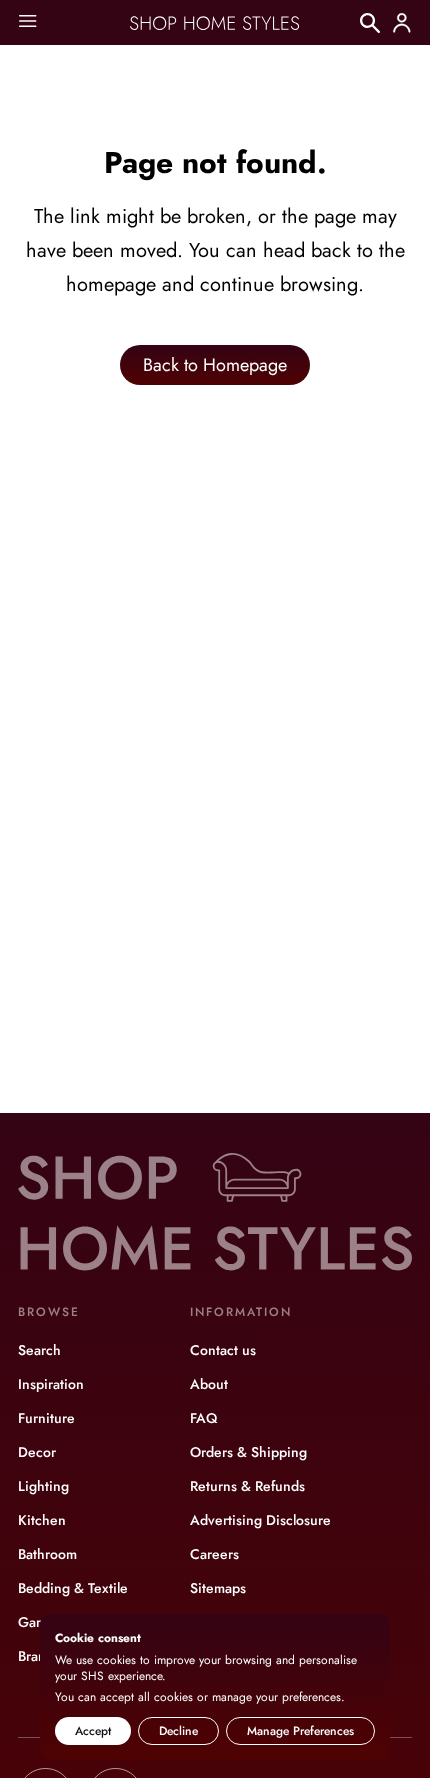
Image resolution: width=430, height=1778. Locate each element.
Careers (214, 1554)
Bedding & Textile (73, 1588)
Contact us (223, 1350)
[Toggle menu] (27, 22)
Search (39, 1350)
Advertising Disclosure (260, 1520)
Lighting (43, 1486)
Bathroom (47, 1554)
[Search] (370, 23)
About (209, 1384)
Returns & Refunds (247, 1486)
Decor (37, 1452)
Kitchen (42, 1520)
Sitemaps (218, 1588)
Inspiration (51, 1384)
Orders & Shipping (248, 1452)
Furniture (46, 1418)
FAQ (203, 1418)
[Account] (402, 23)
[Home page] (215, 23)
